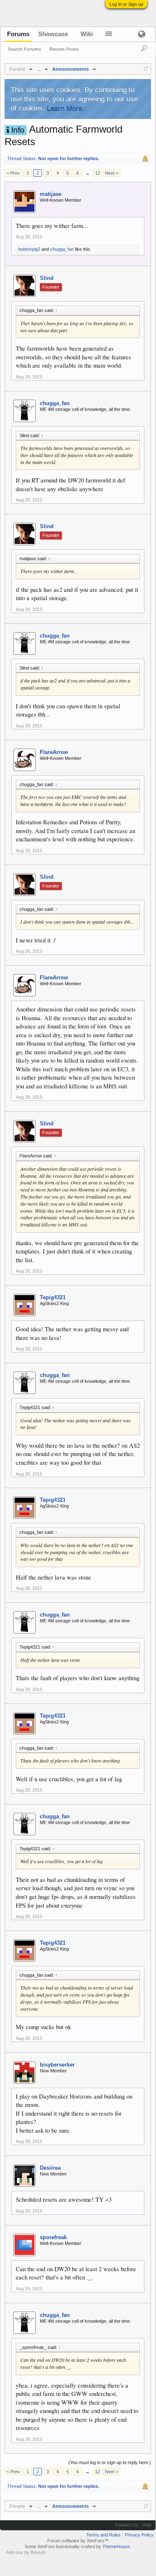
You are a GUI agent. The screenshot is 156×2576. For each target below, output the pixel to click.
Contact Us (127, 2525)
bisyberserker (57, 2065)
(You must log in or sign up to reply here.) (110, 2462)
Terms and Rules (104, 2535)
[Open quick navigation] (146, 69)
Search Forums (24, 49)
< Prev (13, 173)
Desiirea (50, 2168)
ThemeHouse (116, 2546)
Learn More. (66, 108)
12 (97, 173)
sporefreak (53, 2237)
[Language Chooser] (141, 34)
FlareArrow (54, 752)
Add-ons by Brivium (26, 2552)
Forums (18, 34)
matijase (51, 194)
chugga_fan (62, 249)
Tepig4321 (53, 1297)
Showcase (53, 34)
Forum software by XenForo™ (78, 2541)
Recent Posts (64, 49)
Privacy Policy (139, 2535)
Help (147, 2525)
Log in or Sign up (126, 4)
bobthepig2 (29, 249)
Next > (112, 173)
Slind (47, 278)
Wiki (87, 34)
